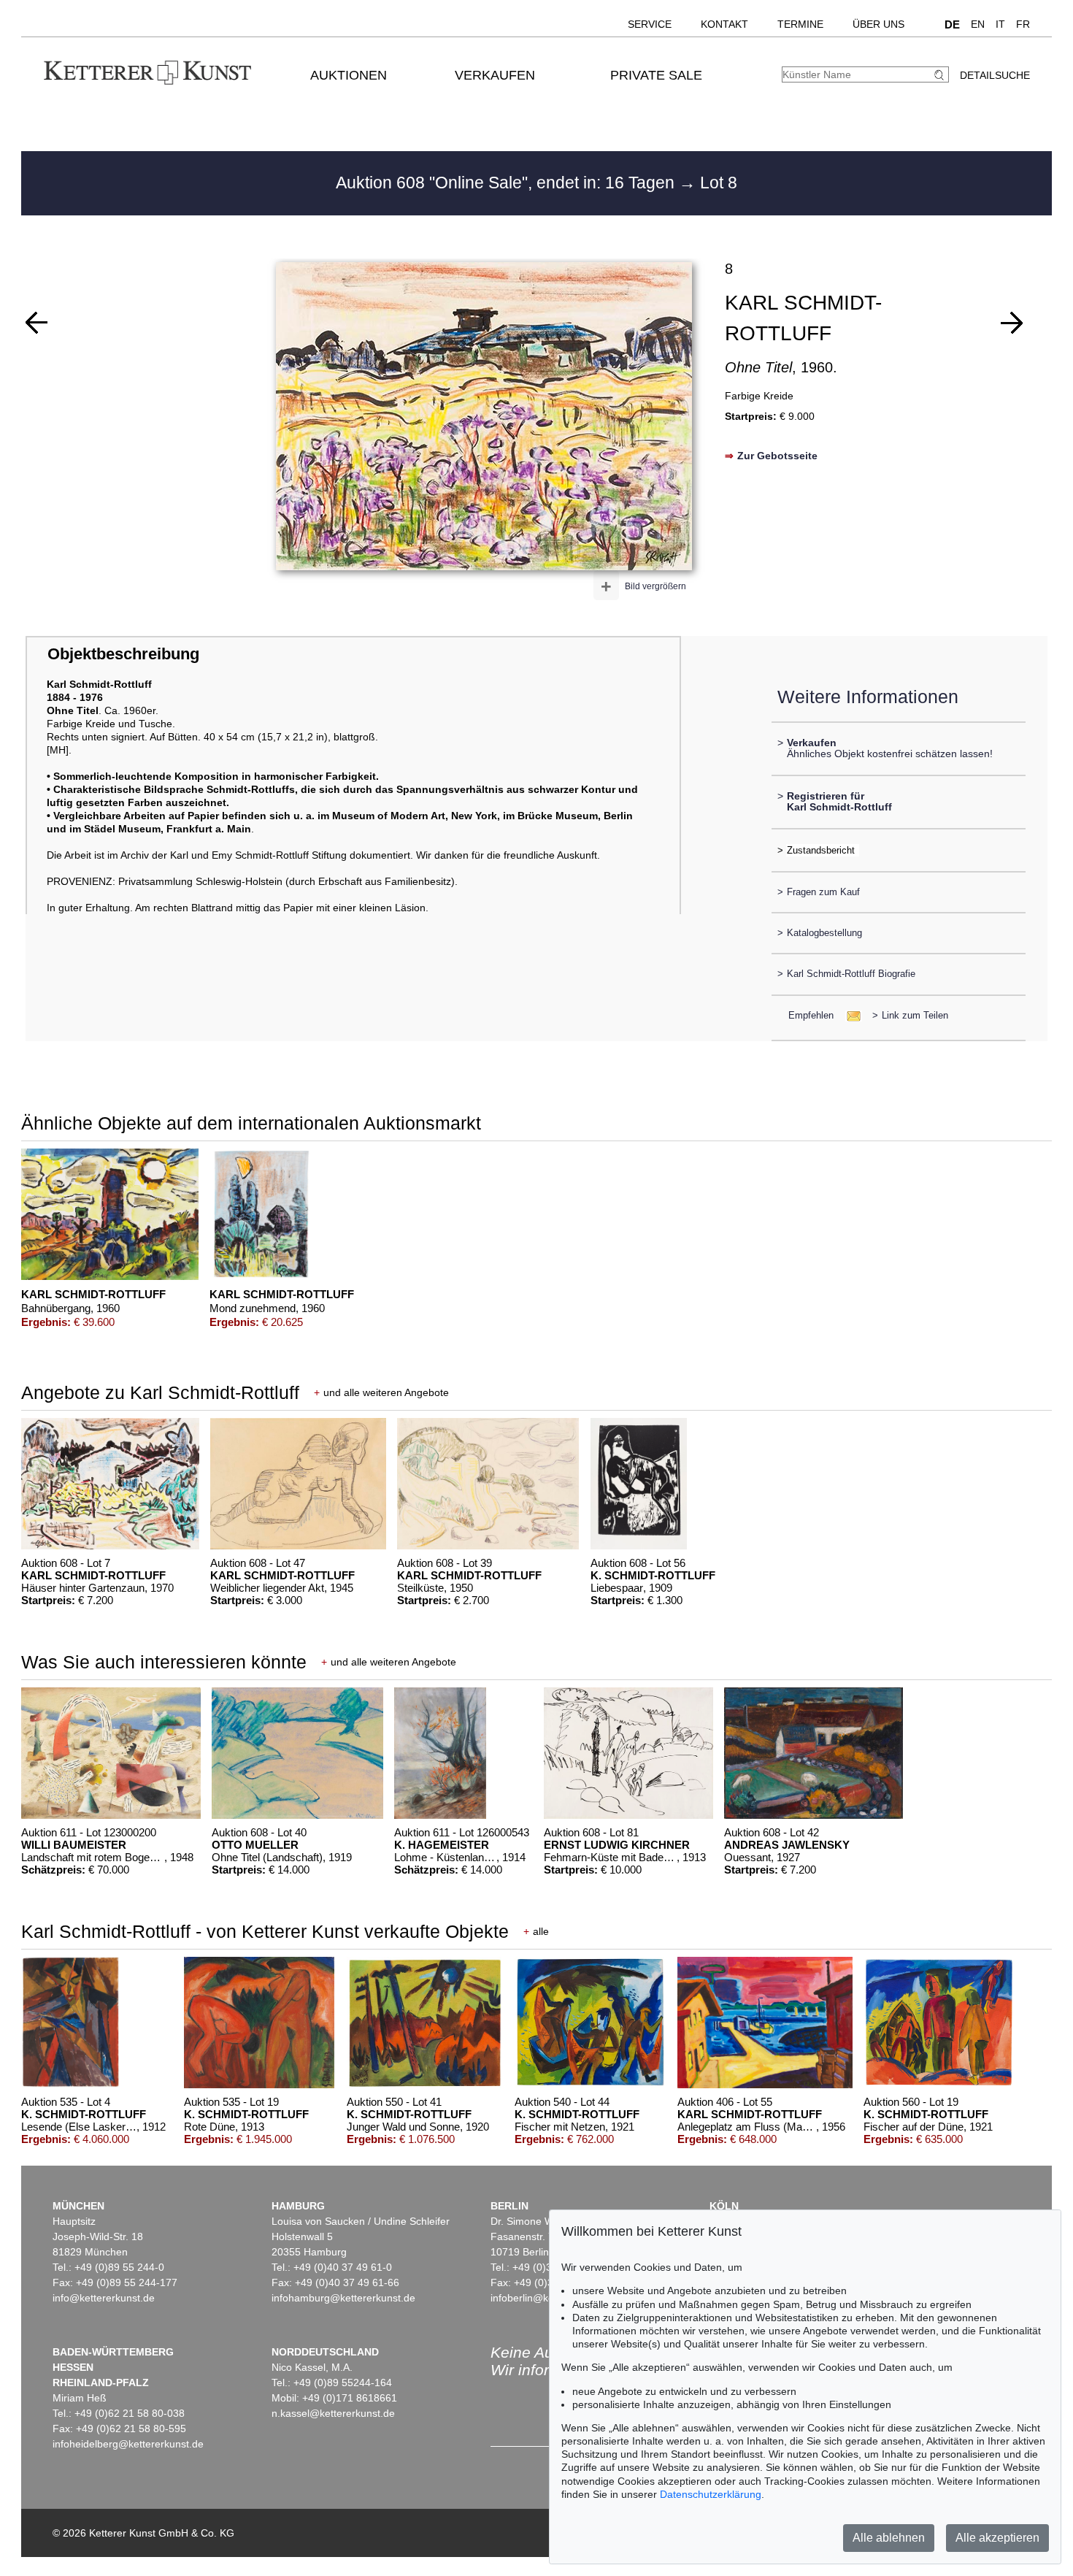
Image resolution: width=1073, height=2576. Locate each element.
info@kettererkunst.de (104, 2298)
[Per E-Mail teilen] (849, 1015)
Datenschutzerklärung (711, 2494)
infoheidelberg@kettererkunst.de (128, 2444)
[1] (36, 323)
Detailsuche (995, 75)
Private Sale (656, 75)
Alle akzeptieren (997, 2538)
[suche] (941, 75)
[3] (1012, 323)
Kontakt (724, 24)
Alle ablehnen (889, 2538)
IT (1000, 24)
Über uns (878, 24)
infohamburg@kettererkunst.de (343, 2298)
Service (650, 24)
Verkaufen (495, 75)
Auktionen (349, 75)
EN (978, 24)
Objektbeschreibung (123, 654)
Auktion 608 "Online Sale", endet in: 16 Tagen (507, 183)
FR (1023, 24)
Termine (800, 24)
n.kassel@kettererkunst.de (333, 2413)
